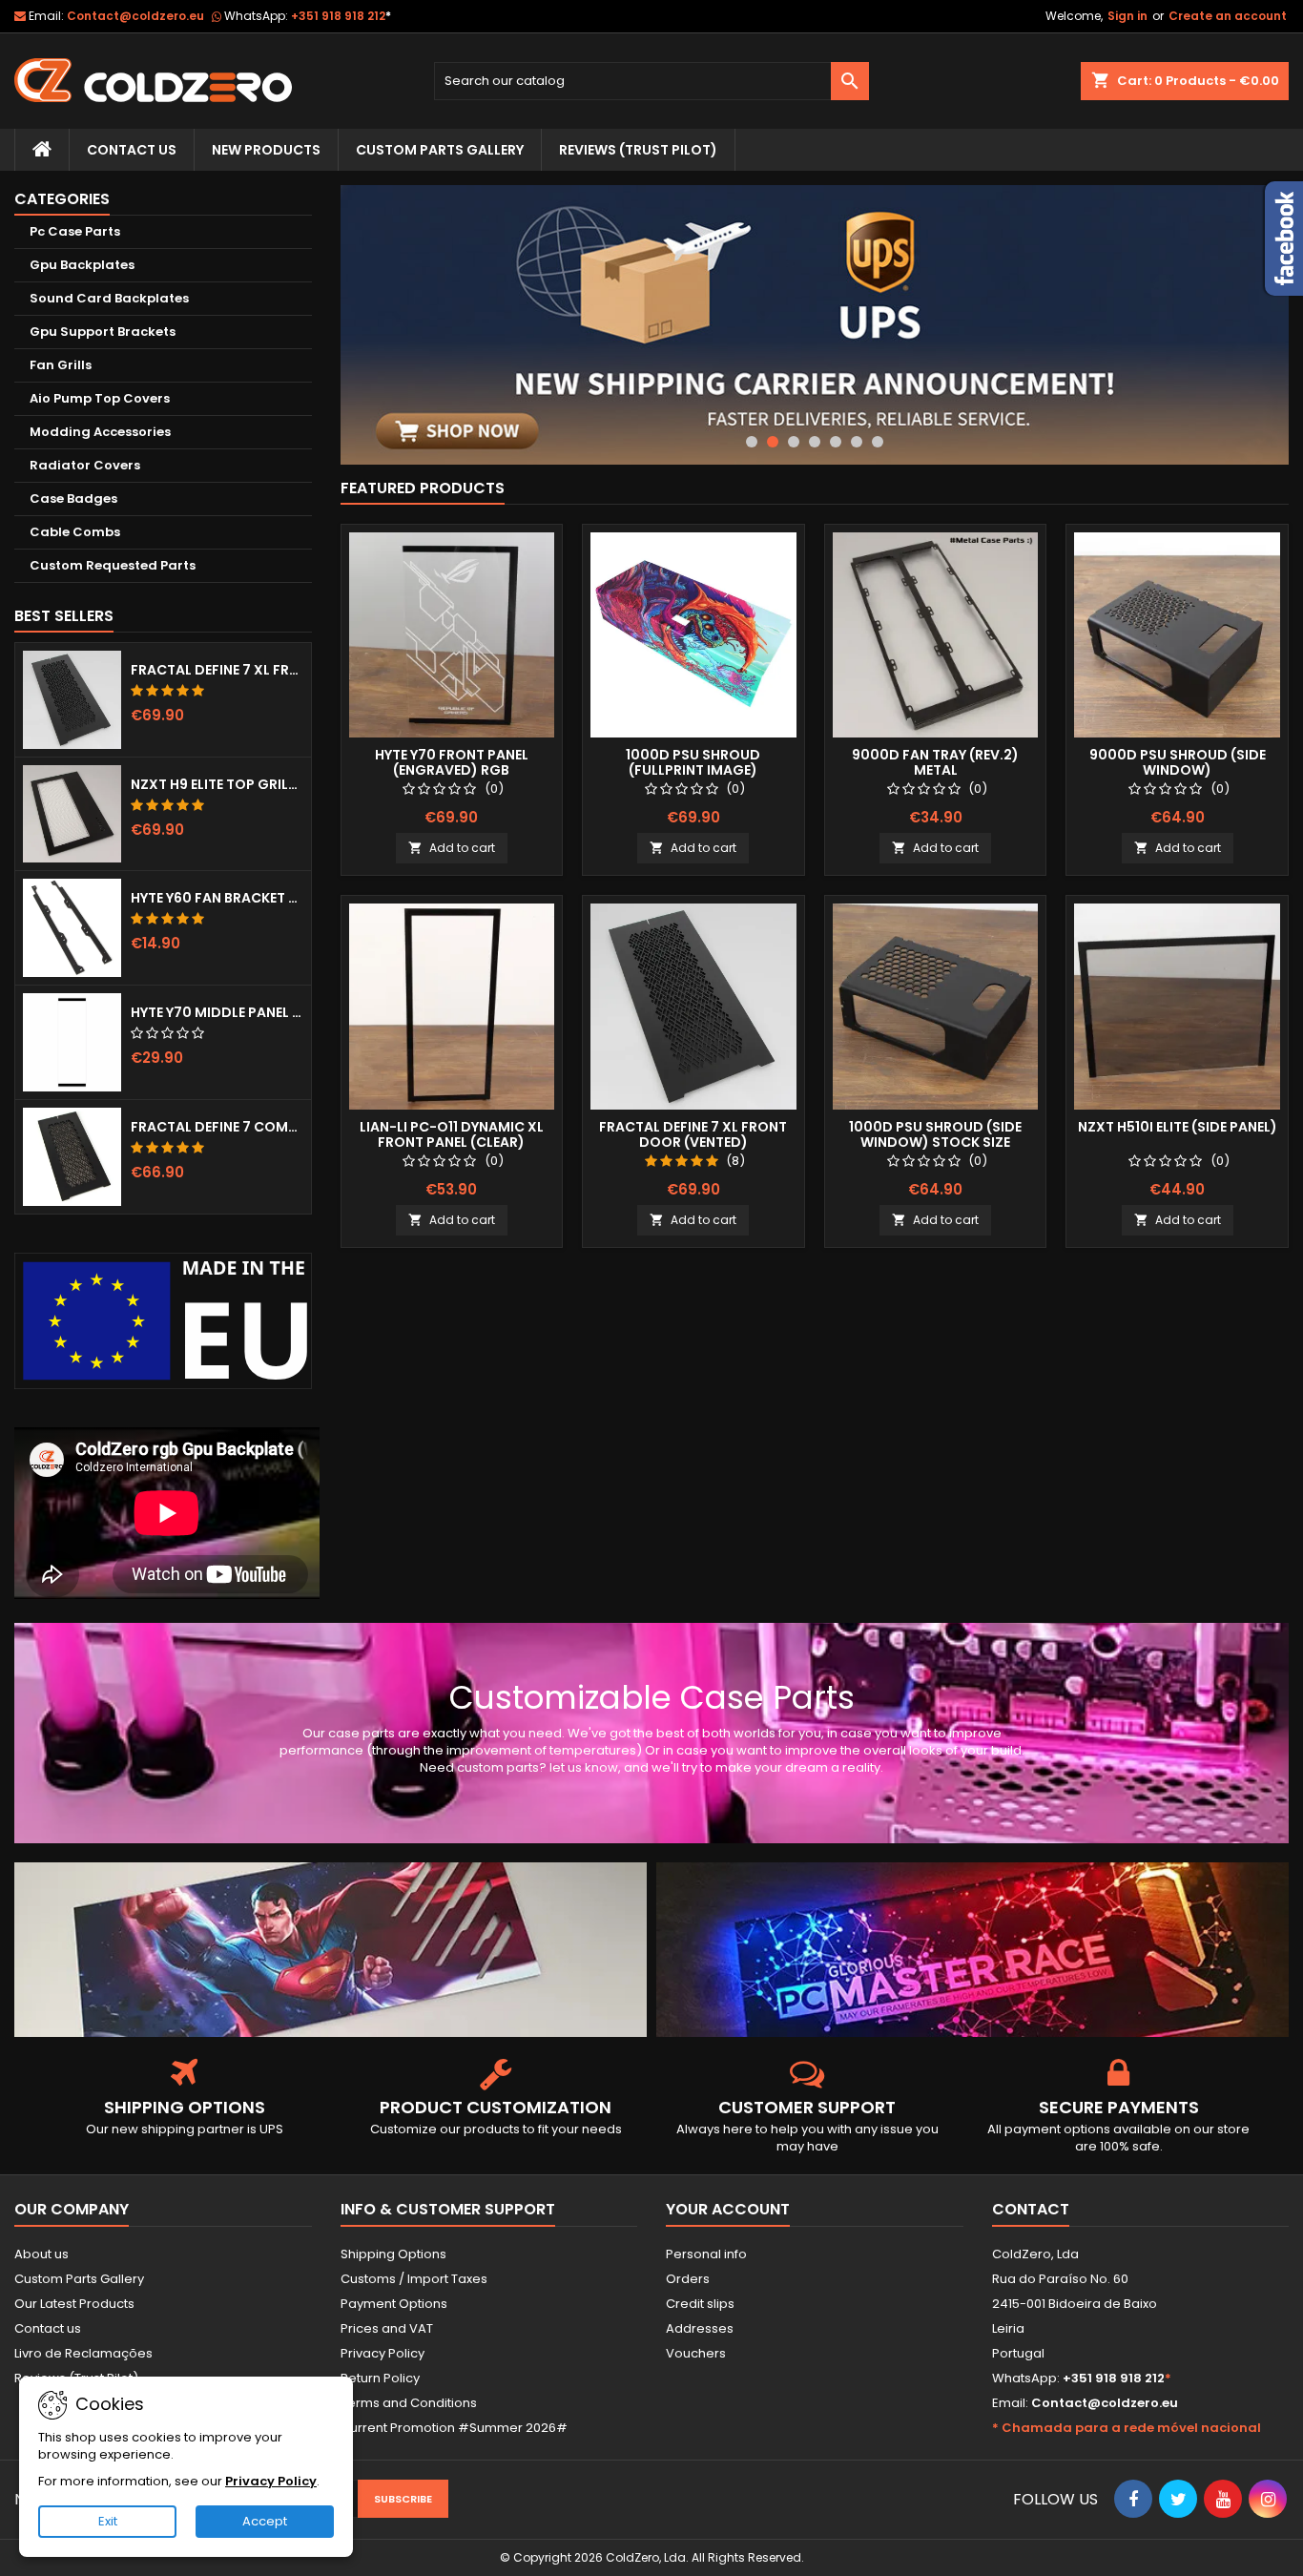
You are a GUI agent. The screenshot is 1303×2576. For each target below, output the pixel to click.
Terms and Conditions (409, 2403)
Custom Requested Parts (113, 565)
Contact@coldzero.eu (135, 16)
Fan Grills (61, 365)
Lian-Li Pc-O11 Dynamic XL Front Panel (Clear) (452, 1134)
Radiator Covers (85, 465)
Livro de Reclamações (83, 2353)
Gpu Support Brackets (103, 332)
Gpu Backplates (82, 265)
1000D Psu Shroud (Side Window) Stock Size (935, 1134)
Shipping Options (393, 2254)
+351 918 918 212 (341, 16)
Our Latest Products (74, 2304)
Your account (728, 2209)
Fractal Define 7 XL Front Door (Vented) (217, 670)
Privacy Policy (383, 2353)
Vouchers (696, 2353)
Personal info (706, 2254)
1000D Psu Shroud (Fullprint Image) (693, 762)
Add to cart (452, 848)
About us (41, 2254)
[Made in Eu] (163, 1321)
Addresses (700, 2328)
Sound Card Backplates (109, 298)
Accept (265, 2521)
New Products (266, 150)
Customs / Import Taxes (414, 2279)
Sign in (1127, 16)
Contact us (48, 2328)
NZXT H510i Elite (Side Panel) (1178, 1127)
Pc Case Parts (75, 231)
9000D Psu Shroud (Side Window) (1178, 762)
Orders (688, 2279)
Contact (1031, 2209)
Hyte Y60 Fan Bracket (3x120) (217, 898)
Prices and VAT (387, 2328)
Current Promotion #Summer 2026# (454, 2428)
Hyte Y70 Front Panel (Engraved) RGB (452, 762)
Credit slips (700, 2304)
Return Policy (380, 2378)
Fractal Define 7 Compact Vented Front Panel (217, 1127)
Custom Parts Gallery (440, 150)
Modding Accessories (100, 432)
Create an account (1228, 16)
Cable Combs (75, 532)
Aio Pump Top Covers (100, 398)
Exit (108, 2521)
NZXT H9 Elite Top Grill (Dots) (217, 784)
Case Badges (73, 499)
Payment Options (394, 2304)
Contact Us (132, 150)
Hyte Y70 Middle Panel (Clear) (217, 1012)
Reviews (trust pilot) (638, 150)
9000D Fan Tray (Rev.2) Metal (935, 762)
